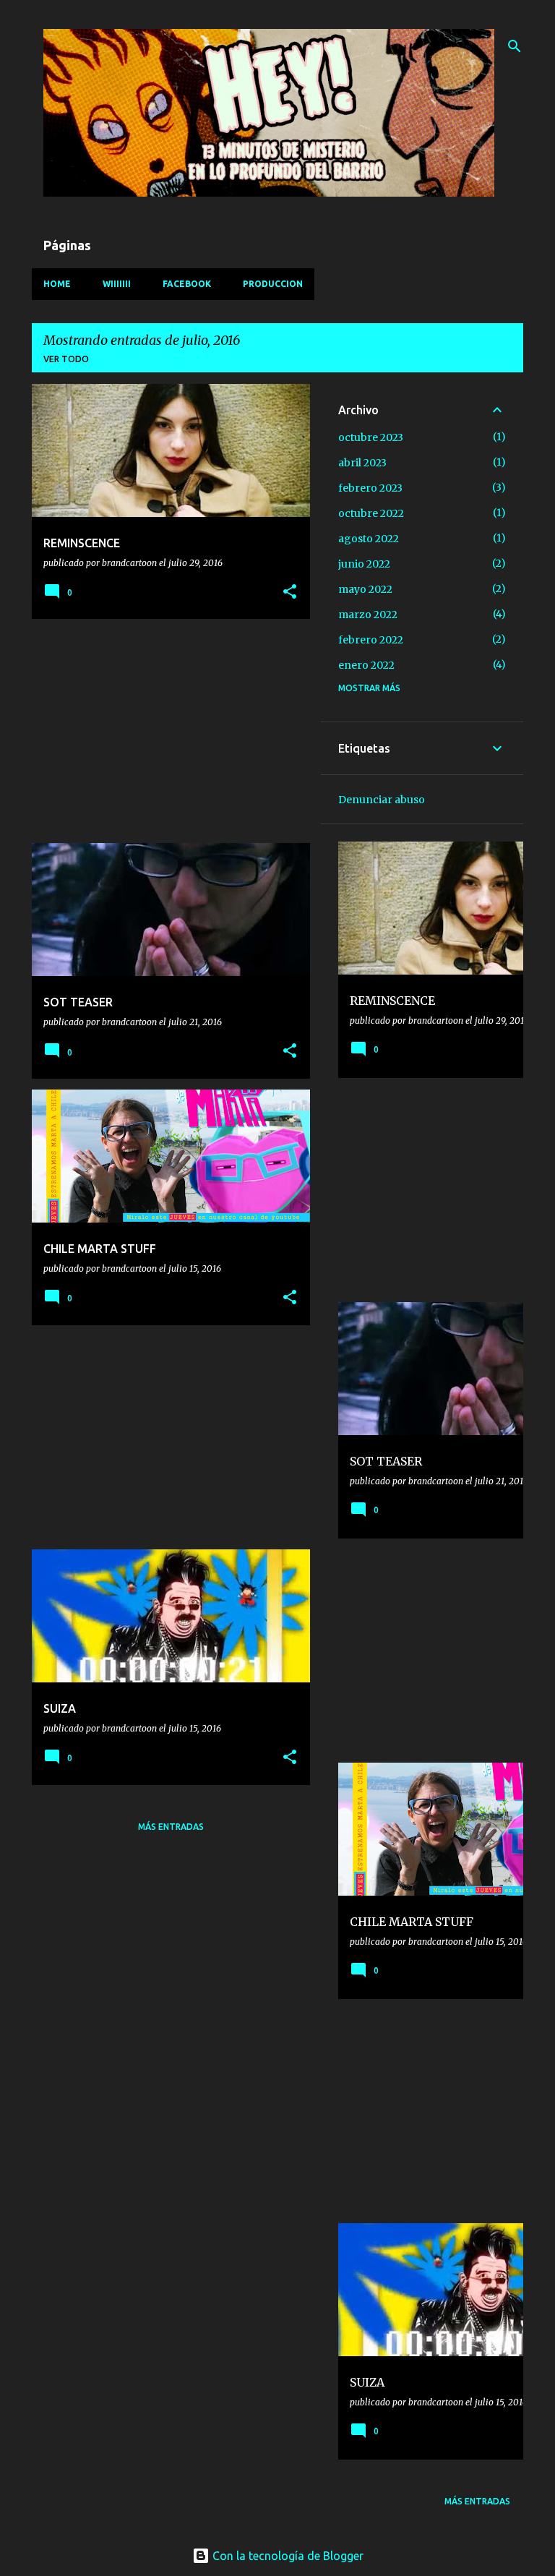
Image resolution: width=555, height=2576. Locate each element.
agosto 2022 (369, 539)
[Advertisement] (165, 731)
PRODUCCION (273, 284)
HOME (57, 284)
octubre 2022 (371, 513)
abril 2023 (362, 463)
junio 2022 (364, 564)
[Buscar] (515, 46)
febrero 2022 (371, 640)
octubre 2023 (371, 437)
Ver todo (66, 359)
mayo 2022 (365, 589)
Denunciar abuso (382, 800)
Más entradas (171, 1827)
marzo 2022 (368, 615)
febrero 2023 (370, 488)
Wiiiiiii (117, 284)
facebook (187, 284)
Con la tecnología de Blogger (287, 2556)
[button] (290, 592)
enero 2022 (366, 665)
